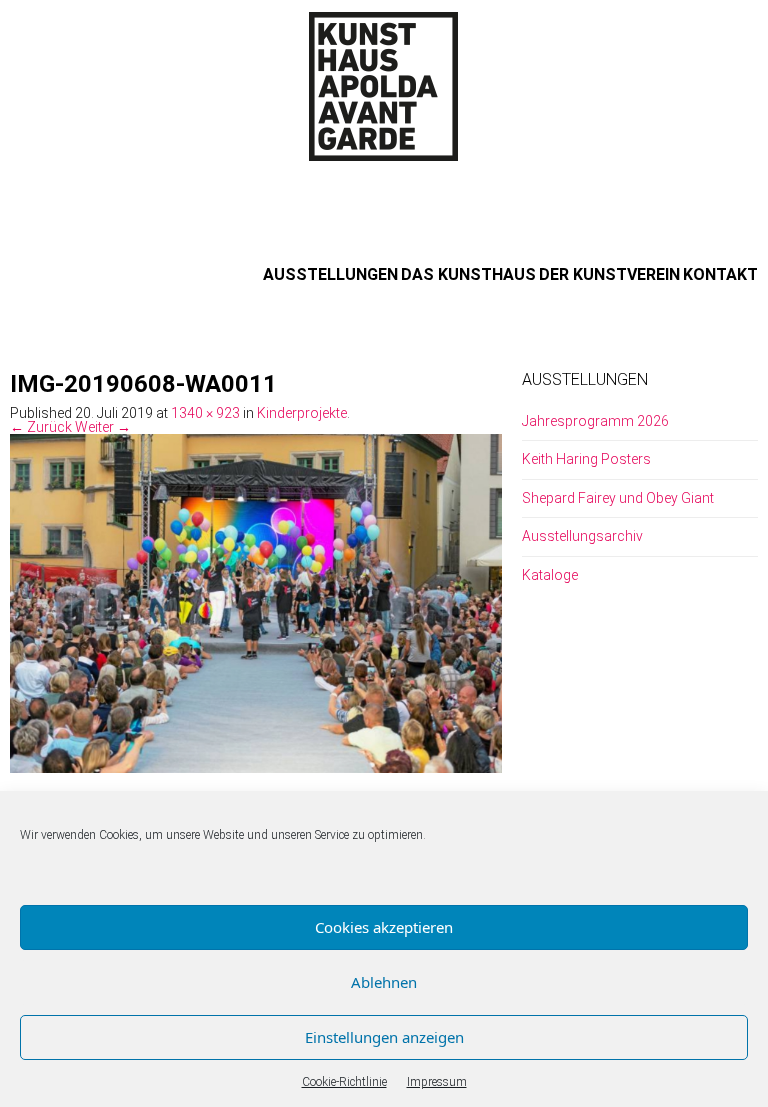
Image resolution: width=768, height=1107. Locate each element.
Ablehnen (384, 982)
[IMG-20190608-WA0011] (256, 602)
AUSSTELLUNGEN (330, 274)
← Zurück (41, 427)
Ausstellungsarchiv (582, 536)
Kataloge (550, 575)
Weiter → (103, 427)
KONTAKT (720, 274)
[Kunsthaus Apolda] (384, 86)
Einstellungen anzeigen (384, 1037)
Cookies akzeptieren (384, 927)
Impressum (437, 1082)
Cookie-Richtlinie (344, 1082)
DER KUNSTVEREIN (609, 274)
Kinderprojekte (302, 413)
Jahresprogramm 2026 (595, 421)
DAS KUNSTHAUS (468, 274)
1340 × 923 (205, 413)
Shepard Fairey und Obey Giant (618, 498)
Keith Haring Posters (586, 459)
